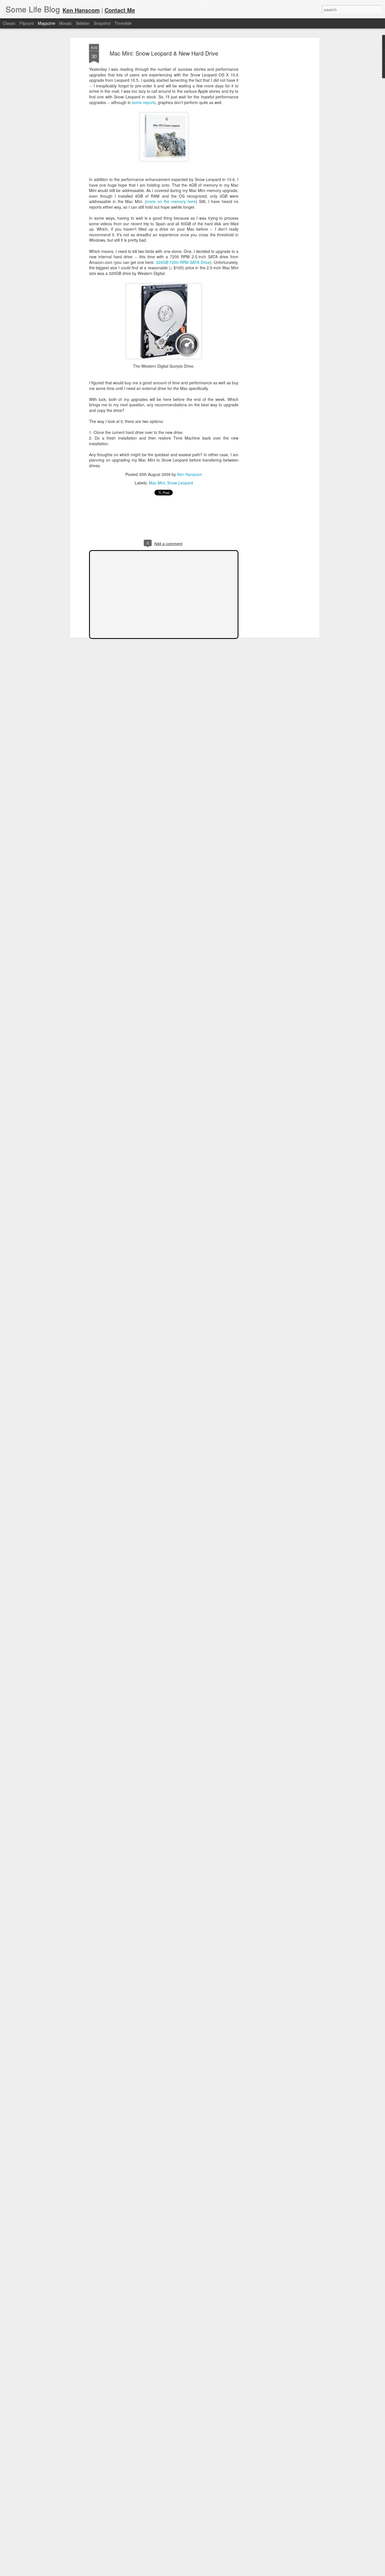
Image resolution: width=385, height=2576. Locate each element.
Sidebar (83, 23)
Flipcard (27, 23)
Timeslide (123, 23)
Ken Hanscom (190, 474)
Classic (9, 23)
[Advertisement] (269, 133)
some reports (144, 102)
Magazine (47, 23)
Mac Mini (157, 483)
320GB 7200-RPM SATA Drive (183, 262)
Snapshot (102, 23)
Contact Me (120, 10)
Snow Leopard (180, 483)
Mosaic (66, 23)
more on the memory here (171, 201)
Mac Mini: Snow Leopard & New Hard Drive (164, 53)
